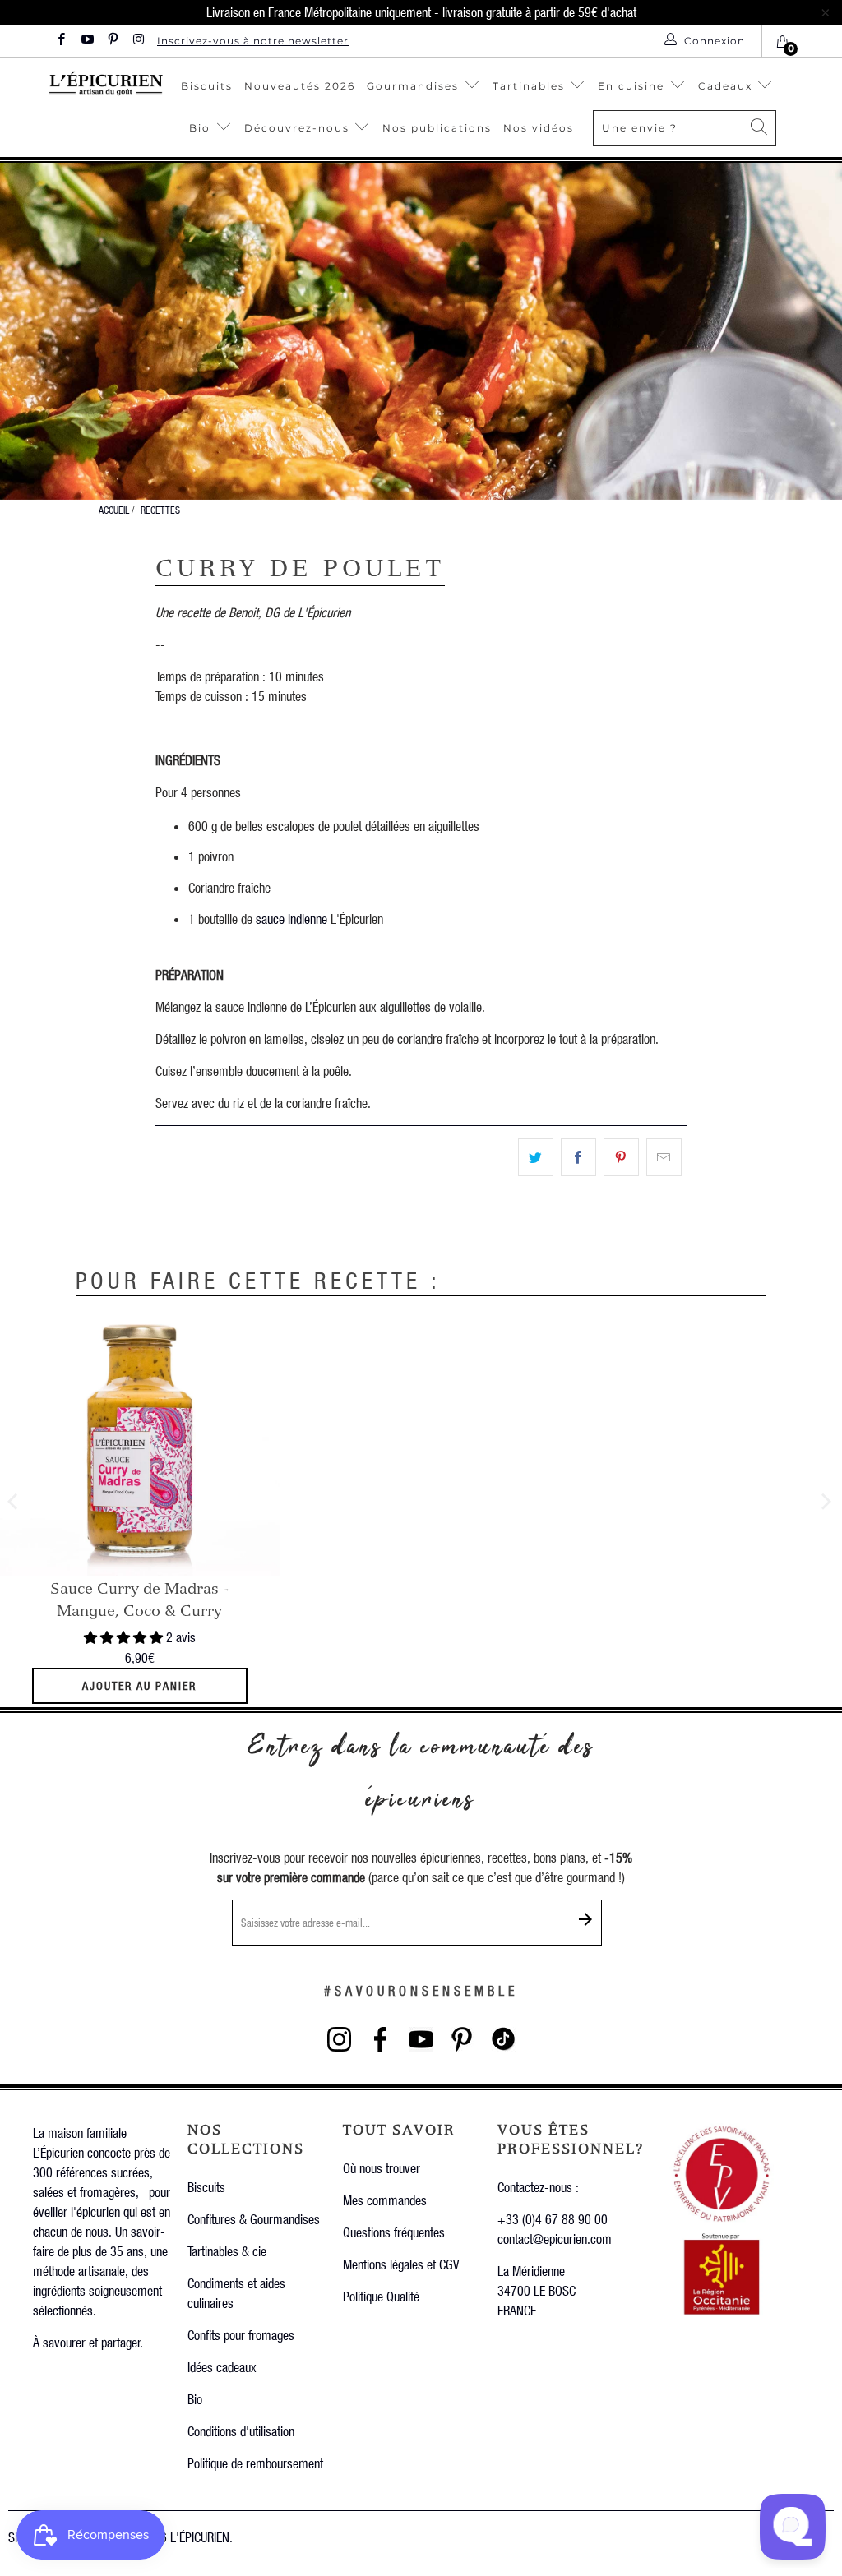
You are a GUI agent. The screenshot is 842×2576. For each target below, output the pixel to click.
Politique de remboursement (255, 2463)
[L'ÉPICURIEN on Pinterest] (112, 41)
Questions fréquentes (394, 2232)
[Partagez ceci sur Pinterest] (621, 1157)
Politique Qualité (381, 2296)
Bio (202, 128)
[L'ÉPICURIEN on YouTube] (86, 41)
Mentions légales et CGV (401, 2264)
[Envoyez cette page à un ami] (664, 1157)
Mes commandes (385, 2200)
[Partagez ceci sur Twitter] (536, 1157)
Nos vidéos (539, 128)
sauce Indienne (291, 919)
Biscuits (207, 86)
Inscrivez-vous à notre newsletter (253, 41)
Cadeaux (727, 86)
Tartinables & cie (227, 2251)
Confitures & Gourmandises (254, 2219)
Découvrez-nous (297, 128)
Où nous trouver (382, 2168)
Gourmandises (413, 86)
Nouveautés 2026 (300, 86)
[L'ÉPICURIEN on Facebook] (60, 41)
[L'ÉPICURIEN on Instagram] (138, 41)
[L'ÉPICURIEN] (106, 83)
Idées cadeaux (222, 2367)
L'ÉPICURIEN (200, 2537)
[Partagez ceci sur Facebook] (578, 1157)
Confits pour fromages (241, 2335)
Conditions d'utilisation (241, 2431)
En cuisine (631, 86)
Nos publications (437, 128)
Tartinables (529, 86)
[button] (123, 1637)
